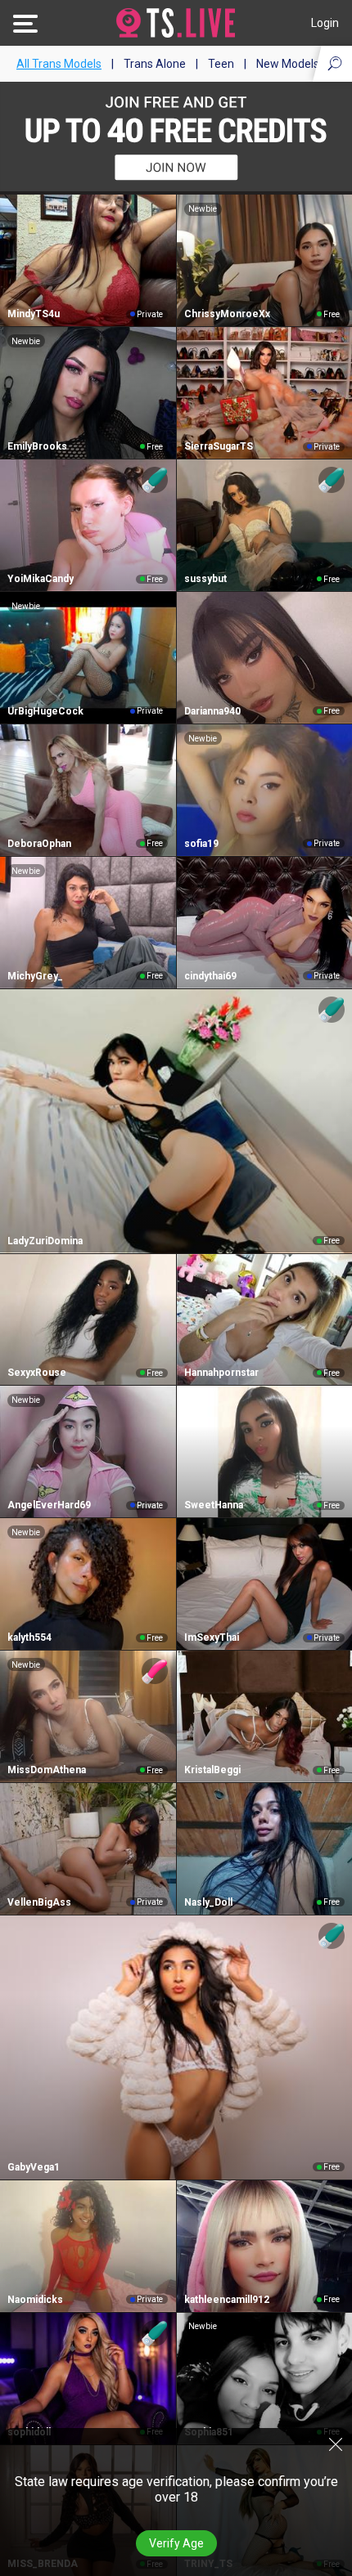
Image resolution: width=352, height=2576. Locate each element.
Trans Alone (155, 64)
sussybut (205, 579)
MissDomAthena (47, 1770)
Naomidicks (35, 2300)
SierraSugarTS (219, 446)
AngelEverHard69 (49, 1505)
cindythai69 (210, 976)
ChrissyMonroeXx (227, 314)
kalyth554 (29, 1637)
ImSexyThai (212, 1637)
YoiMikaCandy (41, 579)
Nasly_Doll (208, 1902)
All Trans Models (59, 64)
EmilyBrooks (37, 446)
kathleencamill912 (227, 2300)
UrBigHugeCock (45, 711)
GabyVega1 (34, 2167)
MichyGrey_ (35, 976)
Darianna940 (212, 711)
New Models (288, 64)
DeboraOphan (39, 844)
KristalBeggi (212, 1770)
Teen (221, 64)
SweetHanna (214, 1505)
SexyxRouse (37, 1373)
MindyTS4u (34, 314)
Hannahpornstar (221, 1373)
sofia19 (201, 844)
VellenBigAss (39, 1902)
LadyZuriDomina (45, 1241)
